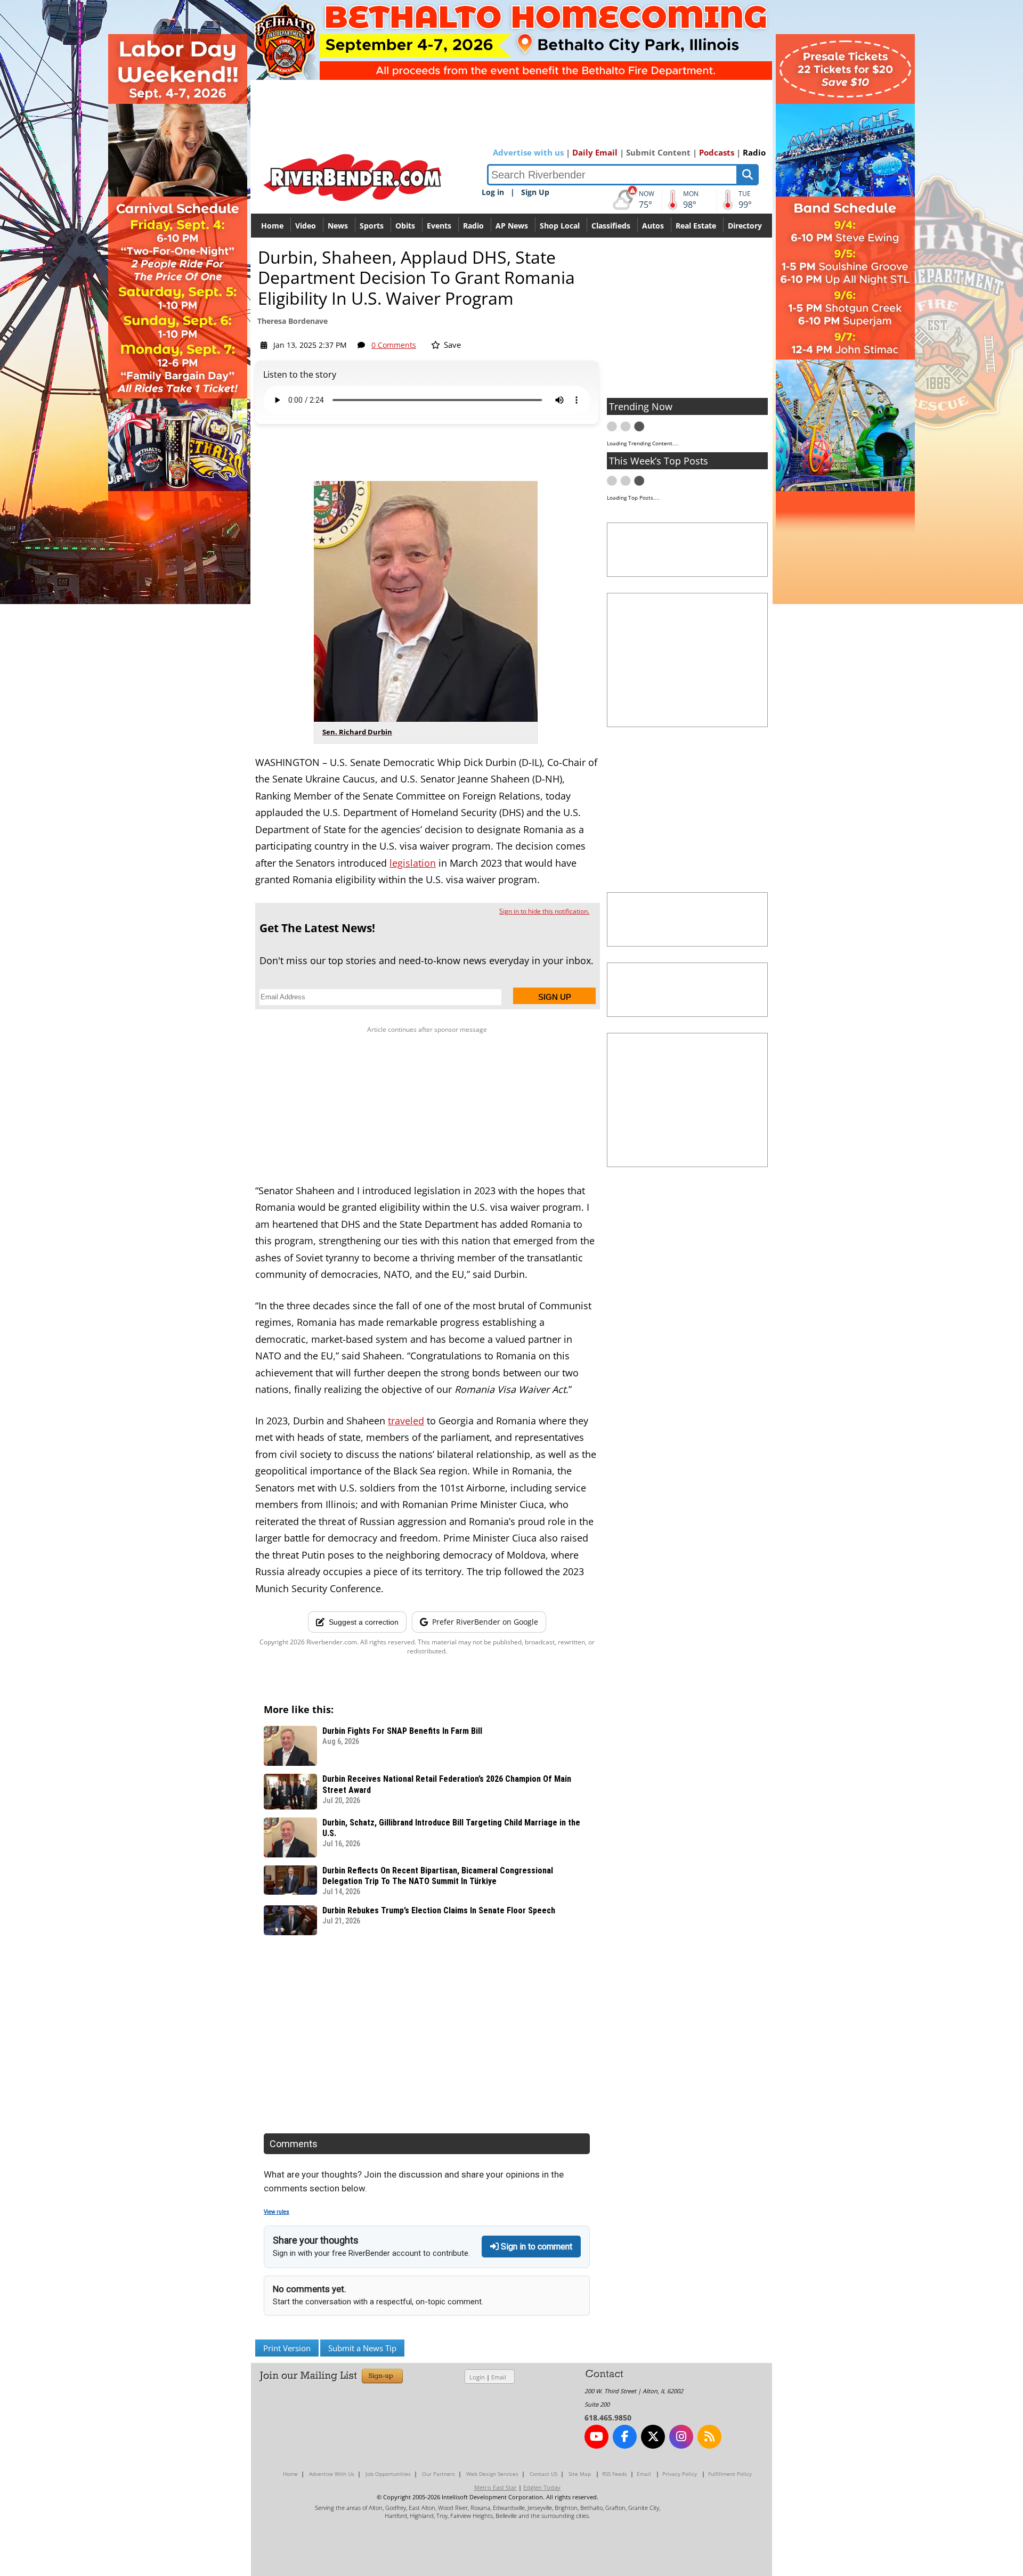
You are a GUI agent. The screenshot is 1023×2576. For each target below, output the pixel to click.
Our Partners (439, 2474)
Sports (372, 226)
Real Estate (696, 226)
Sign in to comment (535, 2247)
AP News (512, 226)
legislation (413, 863)
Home (272, 226)
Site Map (580, 2474)
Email (499, 2377)
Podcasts (717, 152)
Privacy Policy (680, 2474)
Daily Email (595, 152)
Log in (493, 192)
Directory (745, 226)
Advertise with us (528, 152)
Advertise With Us (332, 2474)
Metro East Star (496, 2487)
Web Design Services (492, 2474)
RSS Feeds (615, 2474)
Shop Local (560, 226)
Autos (653, 226)
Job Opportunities (388, 2474)
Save (451, 345)
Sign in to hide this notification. (544, 911)
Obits (405, 226)
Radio (754, 152)
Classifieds (611, 226)
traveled (406, 1421)
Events (439, 226)
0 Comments (394, 345)
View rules (277, 2212)
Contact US (543, 2474)
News (338, 226)
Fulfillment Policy (730, 2474)
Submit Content (658, 152)
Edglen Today (542, 2487)
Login (477, 2377)
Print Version (287, 2348)
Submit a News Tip (362, 2348)
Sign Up (535, 192)
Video (306, 226)
